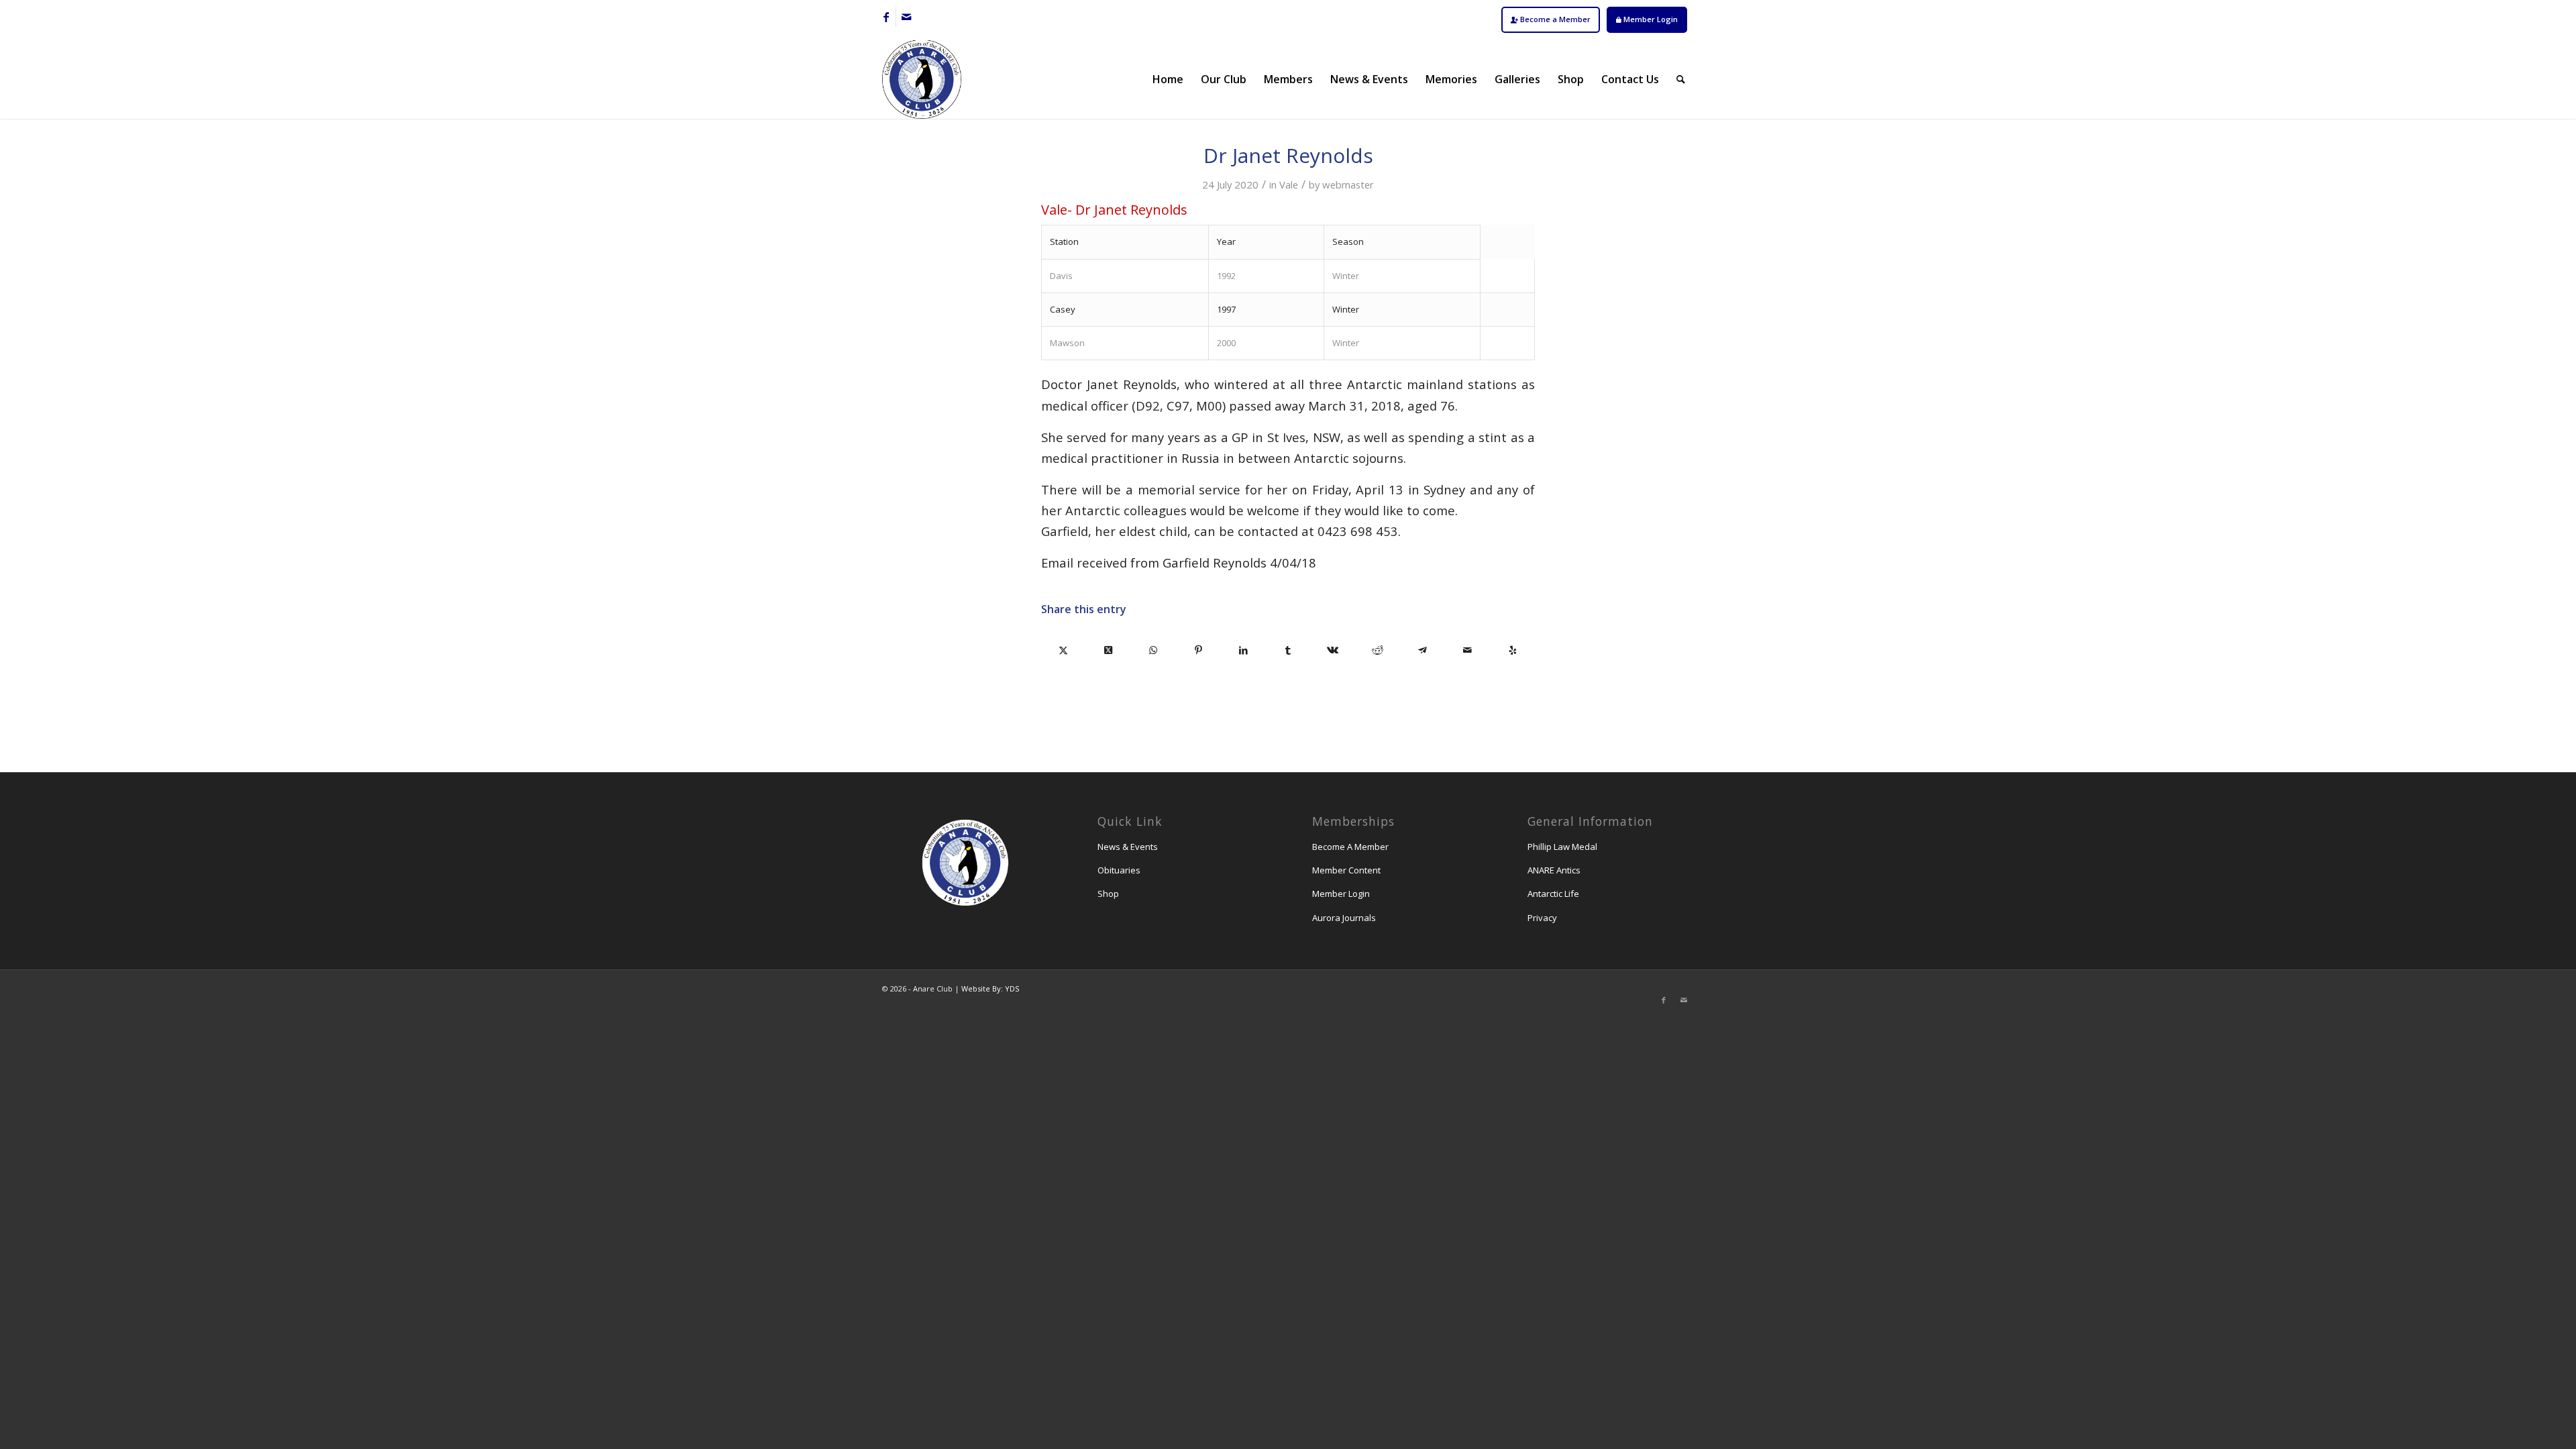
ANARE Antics (1554, 870)
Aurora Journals (1344, 918)
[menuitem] (1551, 20)
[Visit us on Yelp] (1512, 650)
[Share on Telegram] (1423, 650)
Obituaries (1119, 870)
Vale (1289, 184)
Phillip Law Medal (1562, 847)
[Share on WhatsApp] (1153, 650)
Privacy (1542, 918)
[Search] (1681, 79)
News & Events (1128, 847)
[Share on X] (1064, 650)
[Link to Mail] (906, 17)
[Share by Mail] (1467, 650)
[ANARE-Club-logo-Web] (922, 79)
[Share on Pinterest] (1198, 650)
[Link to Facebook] (886, 17)
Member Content (1346, 870)
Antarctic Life (1553, 894)
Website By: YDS (990, 988)
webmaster (1348, 184)
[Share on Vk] (1333, 650)
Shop (1108, 894)
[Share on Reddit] (1378, 650)
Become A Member (1350, 847)
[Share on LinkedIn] (1243, 650)
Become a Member (1554, 19)
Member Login (1650, 19)
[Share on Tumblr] (1288, 650)
